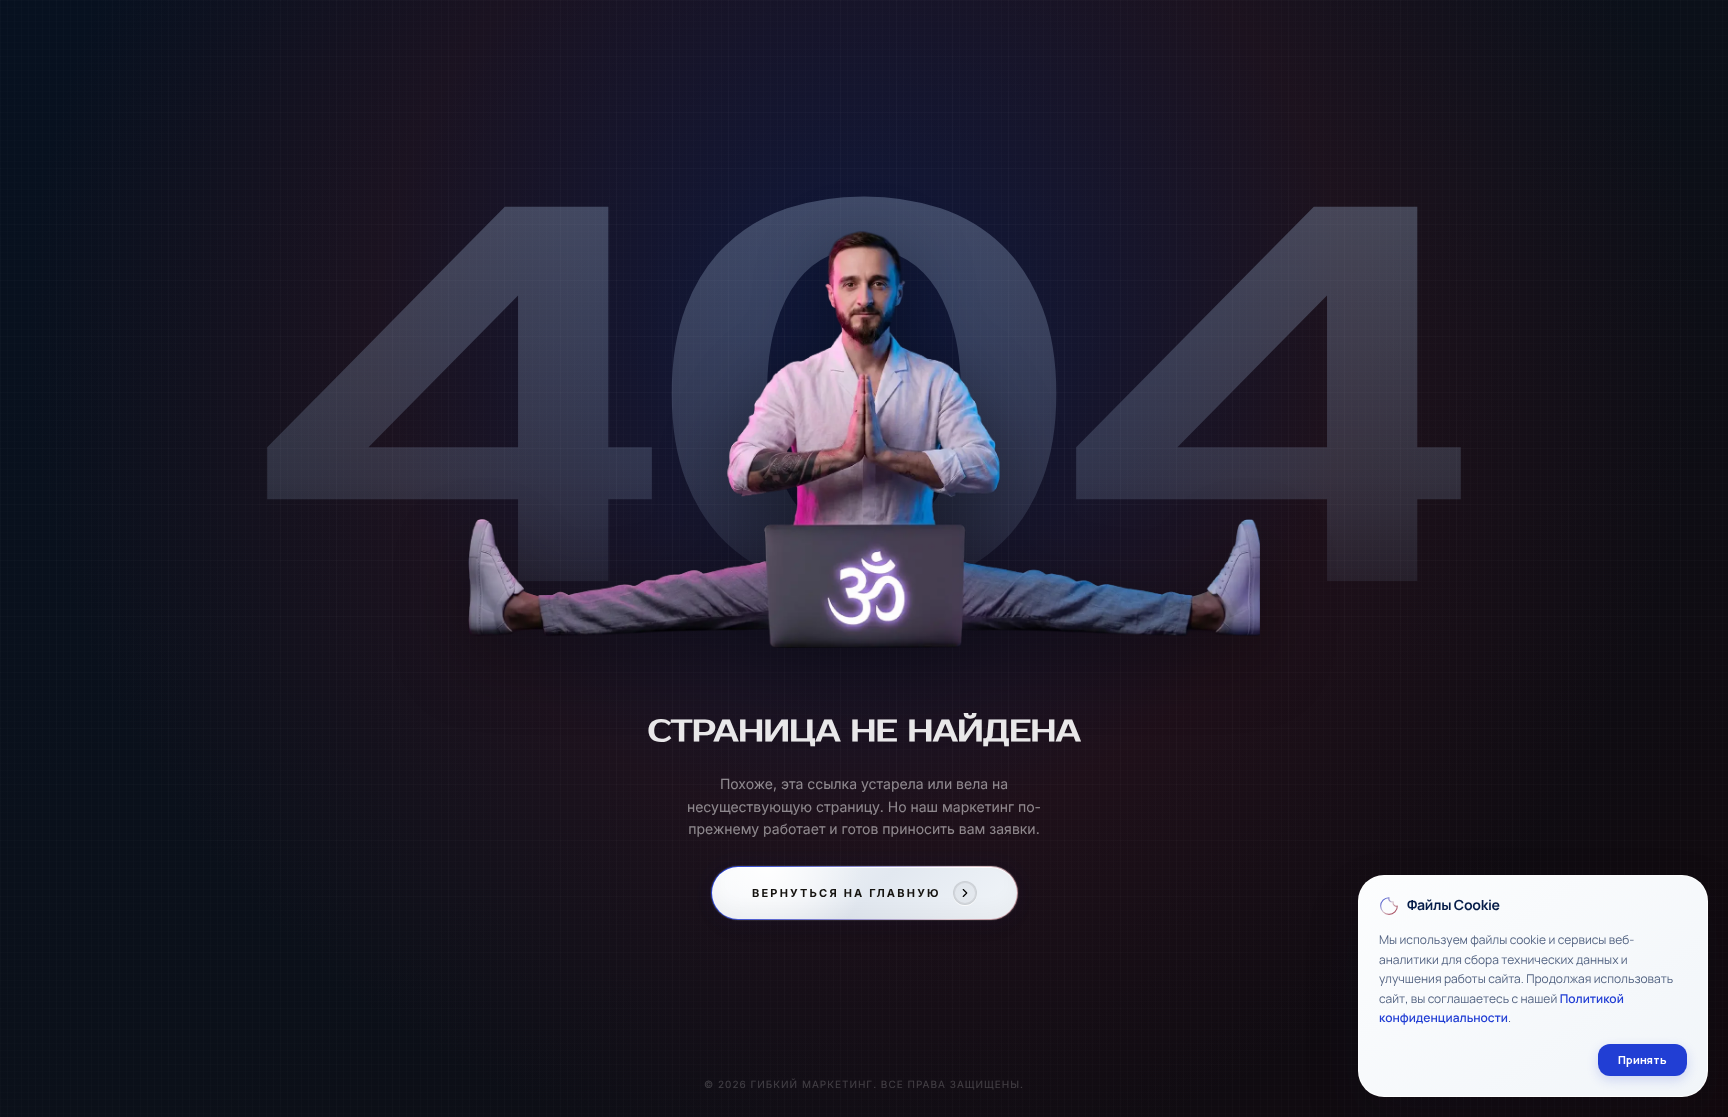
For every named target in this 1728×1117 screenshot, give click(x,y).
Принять (1642, 1059)
